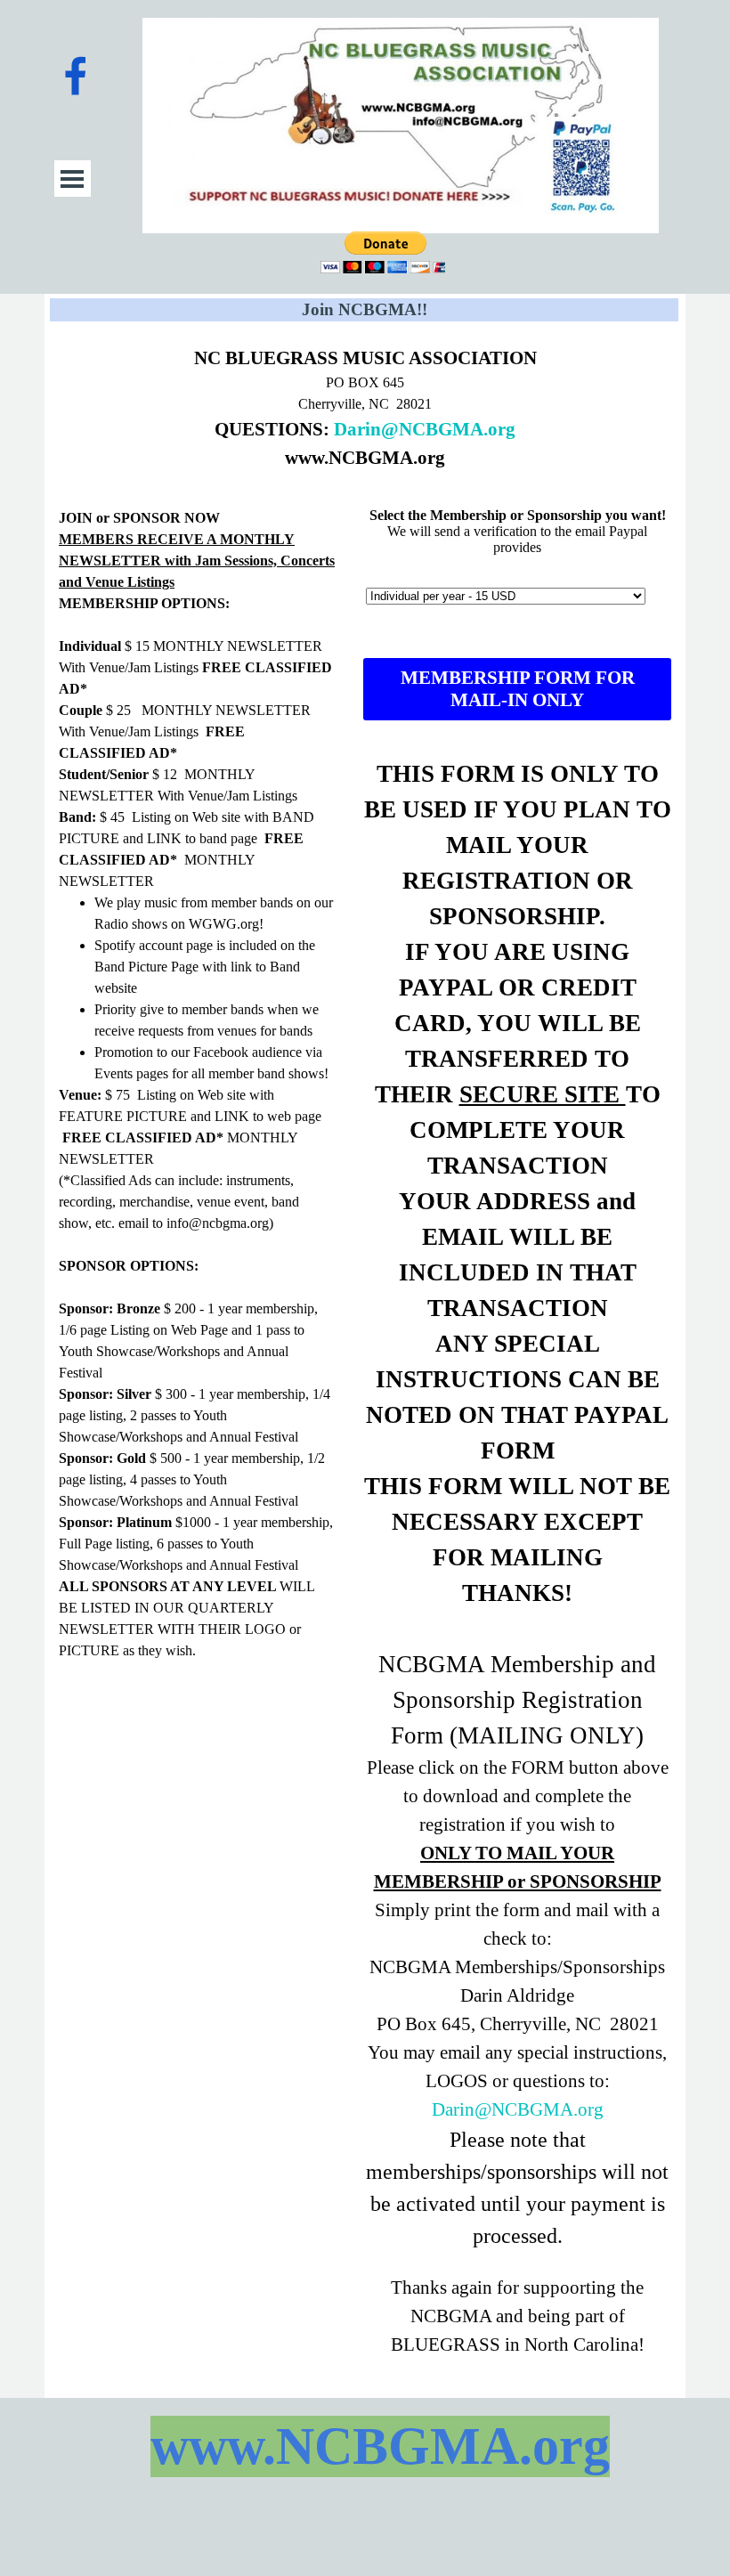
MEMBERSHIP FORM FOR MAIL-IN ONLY (518, 689)
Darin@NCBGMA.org (425, 429)
